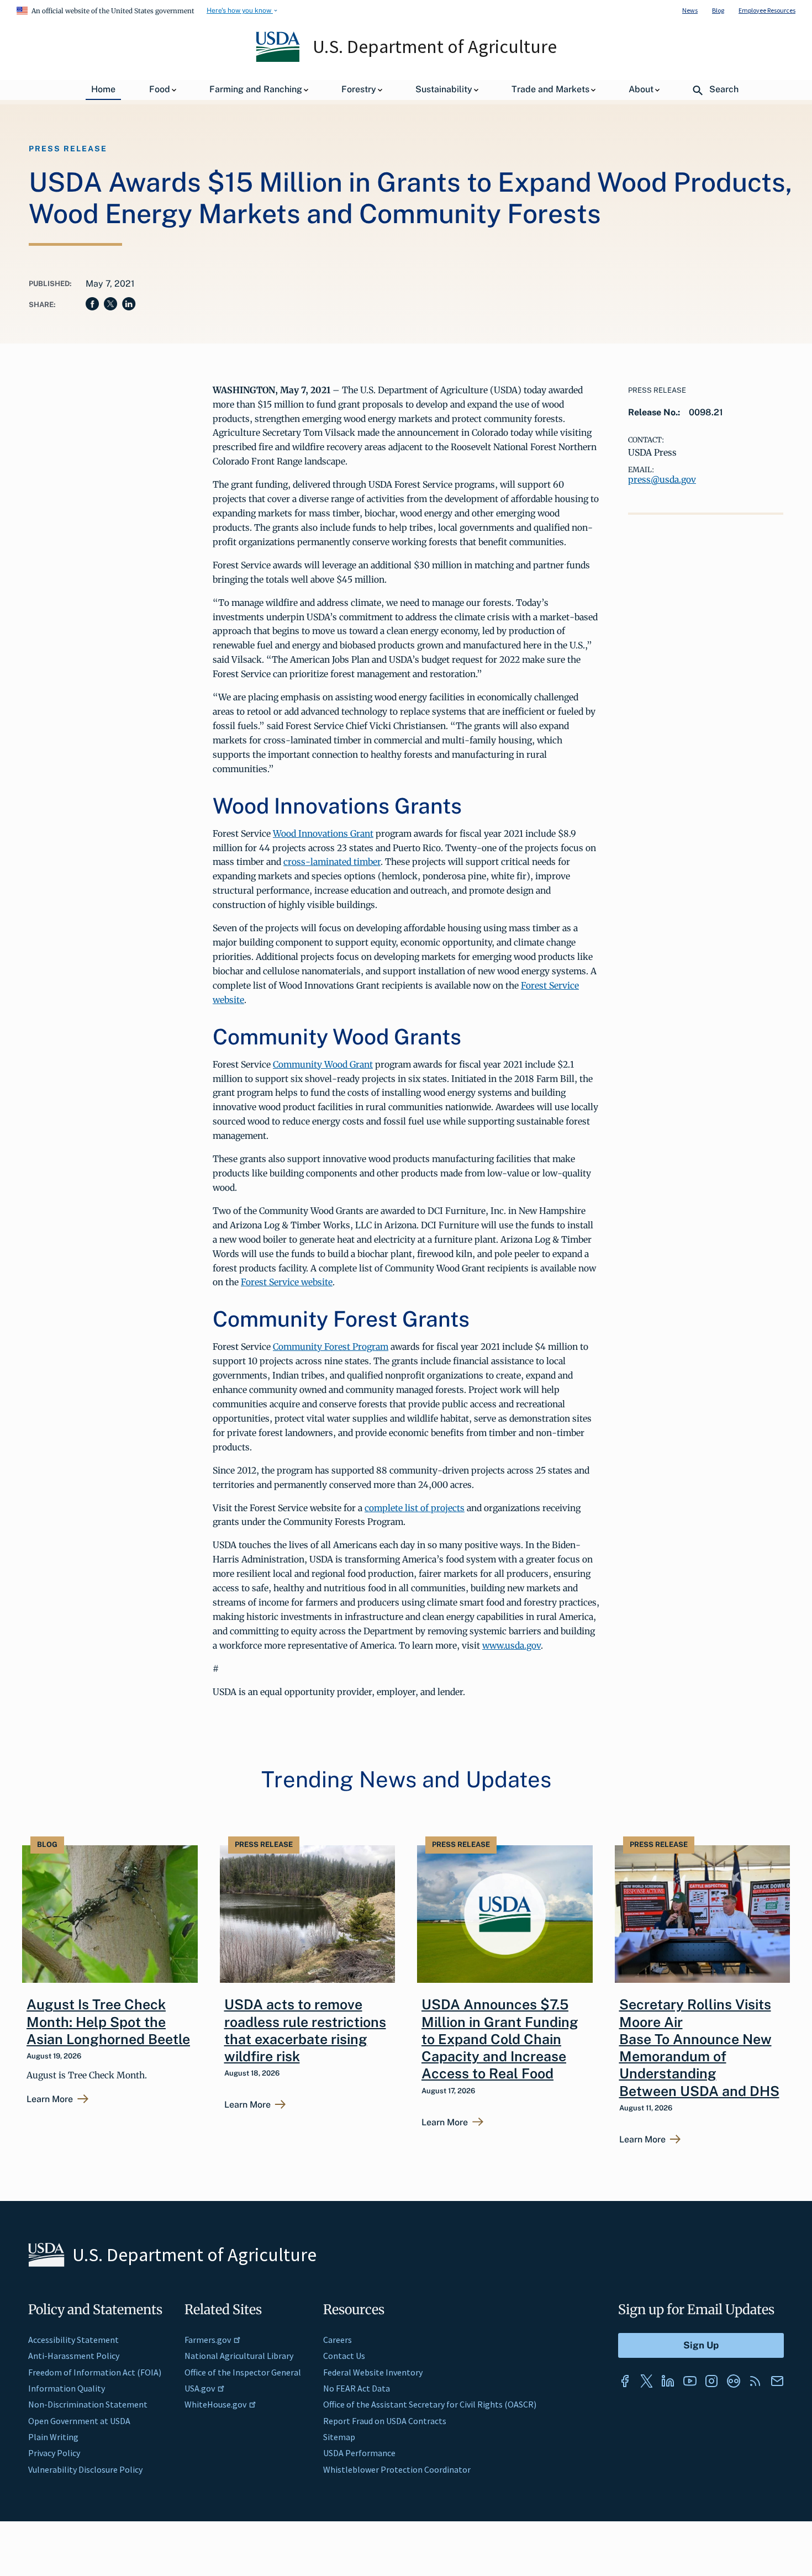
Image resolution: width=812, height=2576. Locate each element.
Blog (718, 10)
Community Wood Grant (323, 1064)
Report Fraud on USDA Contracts (385, 2421)
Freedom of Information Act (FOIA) (95, 2372)
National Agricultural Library (239, 2356)
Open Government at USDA (79, 2421)
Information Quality (67, 2388)
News (690, 10)
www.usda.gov (512, 1645)
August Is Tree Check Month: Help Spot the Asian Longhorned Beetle (108, 2022)
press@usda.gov (662, 479)
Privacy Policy (54, 2453)
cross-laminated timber (332, 862)
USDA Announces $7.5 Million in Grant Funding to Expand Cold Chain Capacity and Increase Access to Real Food (500, 2039)
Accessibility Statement (73, 2340)
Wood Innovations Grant (323, 833)
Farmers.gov (208, 2340)
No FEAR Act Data (357, 2388)
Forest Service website (287, 1282)
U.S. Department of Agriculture (435, 46)
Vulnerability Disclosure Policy (85, 2469)
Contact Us (344, 2356)
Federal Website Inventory (373, 2372)
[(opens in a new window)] (625, 2381)
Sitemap (339, 2437)
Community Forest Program (331, 1347)
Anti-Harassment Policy (74, 2356)
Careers (338, 2340)
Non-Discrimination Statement (88, 2404)
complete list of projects (415, 1508)
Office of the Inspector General (243, 2372)
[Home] (279, 59)
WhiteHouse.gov (215, 2404)
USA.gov (200, 2388)
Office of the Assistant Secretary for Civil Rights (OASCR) (430, 2404)
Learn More (50, 2099)
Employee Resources (767, 10)
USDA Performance (359, 2453)
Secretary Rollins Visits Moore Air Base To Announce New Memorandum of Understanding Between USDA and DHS (699, 2047)
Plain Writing (53, 2437)
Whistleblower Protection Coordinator (397, 2469)
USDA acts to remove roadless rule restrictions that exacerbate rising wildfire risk (305, 2030)
